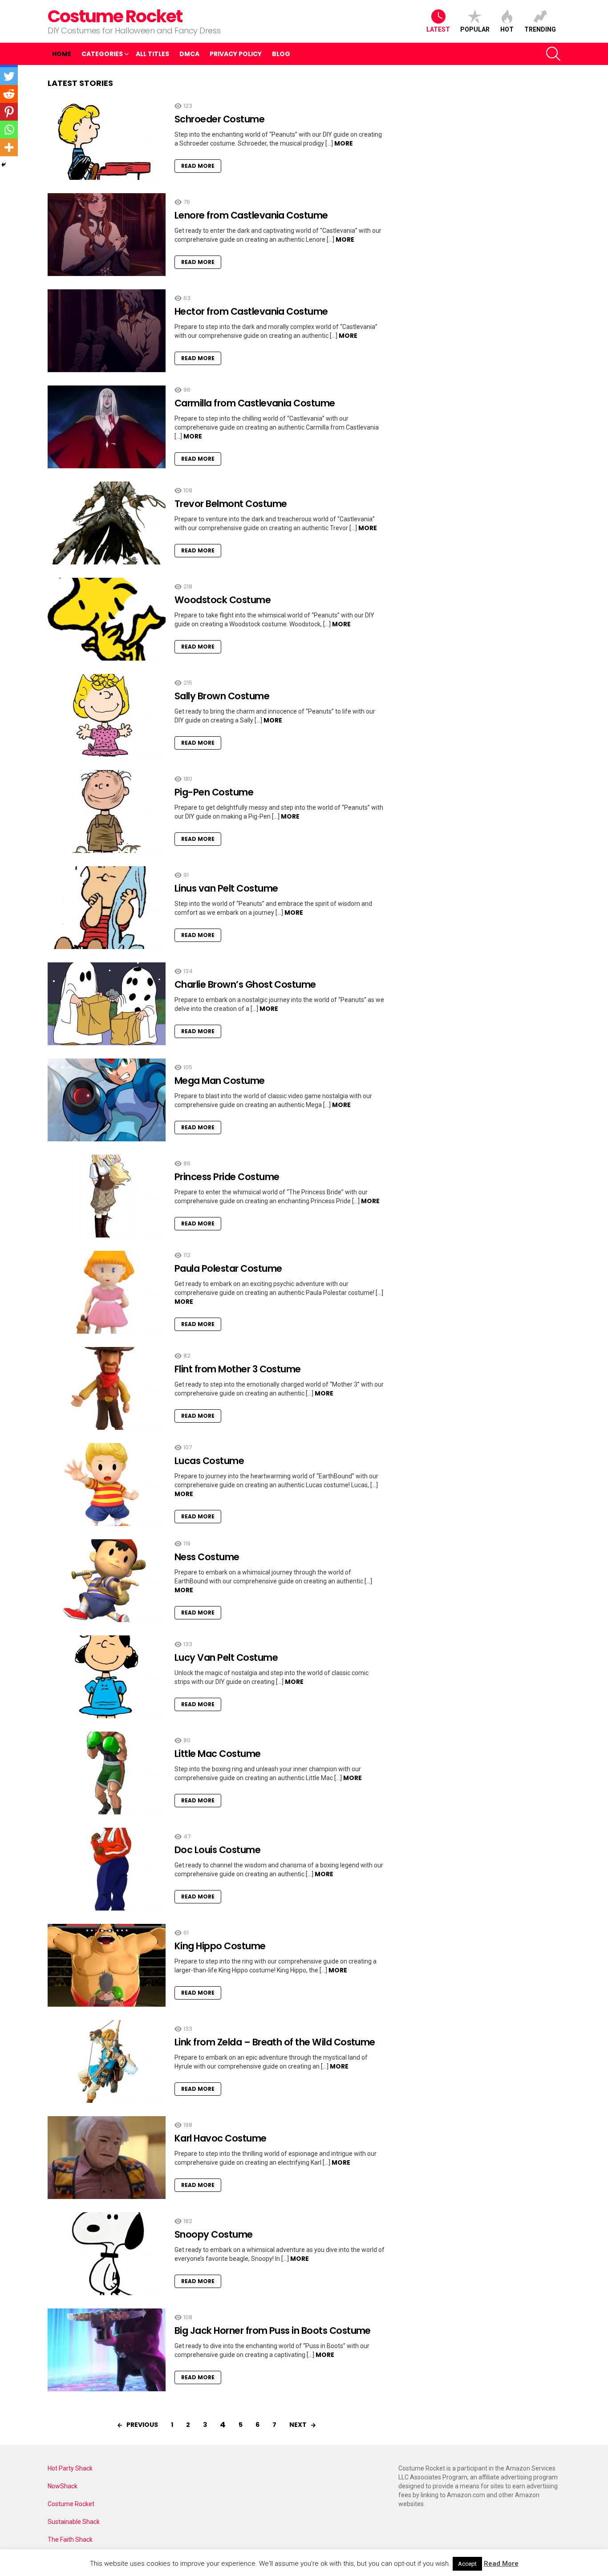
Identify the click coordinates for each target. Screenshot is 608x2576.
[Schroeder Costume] (107, 138)
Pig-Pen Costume (214, 792)
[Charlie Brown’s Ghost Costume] (107, 1004)
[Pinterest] (9, 112)
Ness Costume (207, 1557)
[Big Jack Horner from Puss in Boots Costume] (107, 2350)
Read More (198, 166)
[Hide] (4, 165)
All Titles (152, 54)
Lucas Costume (209, 1461)
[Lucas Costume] (107, 1485)
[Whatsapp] (9, 130)
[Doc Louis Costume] (107, 1869)
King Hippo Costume (220, 1946)
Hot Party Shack (70, 2468)
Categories (102, 54)
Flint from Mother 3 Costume (238, 1369)
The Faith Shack (70, 2539)
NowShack (63, 2486)
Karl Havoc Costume (221, 2138)
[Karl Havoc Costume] (107, 2158)
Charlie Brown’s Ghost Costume (245, 984)
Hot (507, 29)
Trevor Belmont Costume (231, 504)
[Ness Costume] (107, 1581)
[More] (9, 147)
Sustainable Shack (74, 2522)
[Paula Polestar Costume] (107, 1292)
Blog (281, 54)
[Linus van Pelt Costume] (107, 908)
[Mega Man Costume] (107, 1100)
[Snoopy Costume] (107, 2254)
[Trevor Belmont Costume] (107, 523)
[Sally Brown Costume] (107, 715)
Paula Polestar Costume (228, 1268)
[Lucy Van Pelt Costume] (107, 1677)
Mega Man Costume (220, 1081)
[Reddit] (9, 94)
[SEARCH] (553, 54)
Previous (142, 2425)
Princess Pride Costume (227, 1177)
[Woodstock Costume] (107, 619)
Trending (540, 29)
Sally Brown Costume (222, 696)
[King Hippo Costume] (107, 1965)
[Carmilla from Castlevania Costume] (107, 427)
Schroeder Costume (219, 119)
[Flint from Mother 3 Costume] (107, 1388)
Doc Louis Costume (217, 1850)
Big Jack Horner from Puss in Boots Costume (273, 2331)
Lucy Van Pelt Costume (226, 1657)
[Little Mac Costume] (107, 1773)
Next (298, 2425)
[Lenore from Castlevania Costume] (107, 235)
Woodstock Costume (223, 600)
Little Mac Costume (218, 1754)
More (344, 143)
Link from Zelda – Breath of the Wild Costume (275, 2042)
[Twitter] (9, 76)
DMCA (189, 54)
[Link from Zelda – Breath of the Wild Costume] (107, 2061)
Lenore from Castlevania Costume (251, 215)
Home (62, 54)
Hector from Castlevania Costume (251, 311)
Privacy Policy (236, 54)
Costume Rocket (115, 16)
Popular (475, 29)
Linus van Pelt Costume (226, 888)
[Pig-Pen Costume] (107, 811)
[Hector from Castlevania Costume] (107, 331)
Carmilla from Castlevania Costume (255, 403)
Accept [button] (467, 2564)
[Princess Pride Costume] (107, 1196)
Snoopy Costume (214, 2234)
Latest (438, 29)
